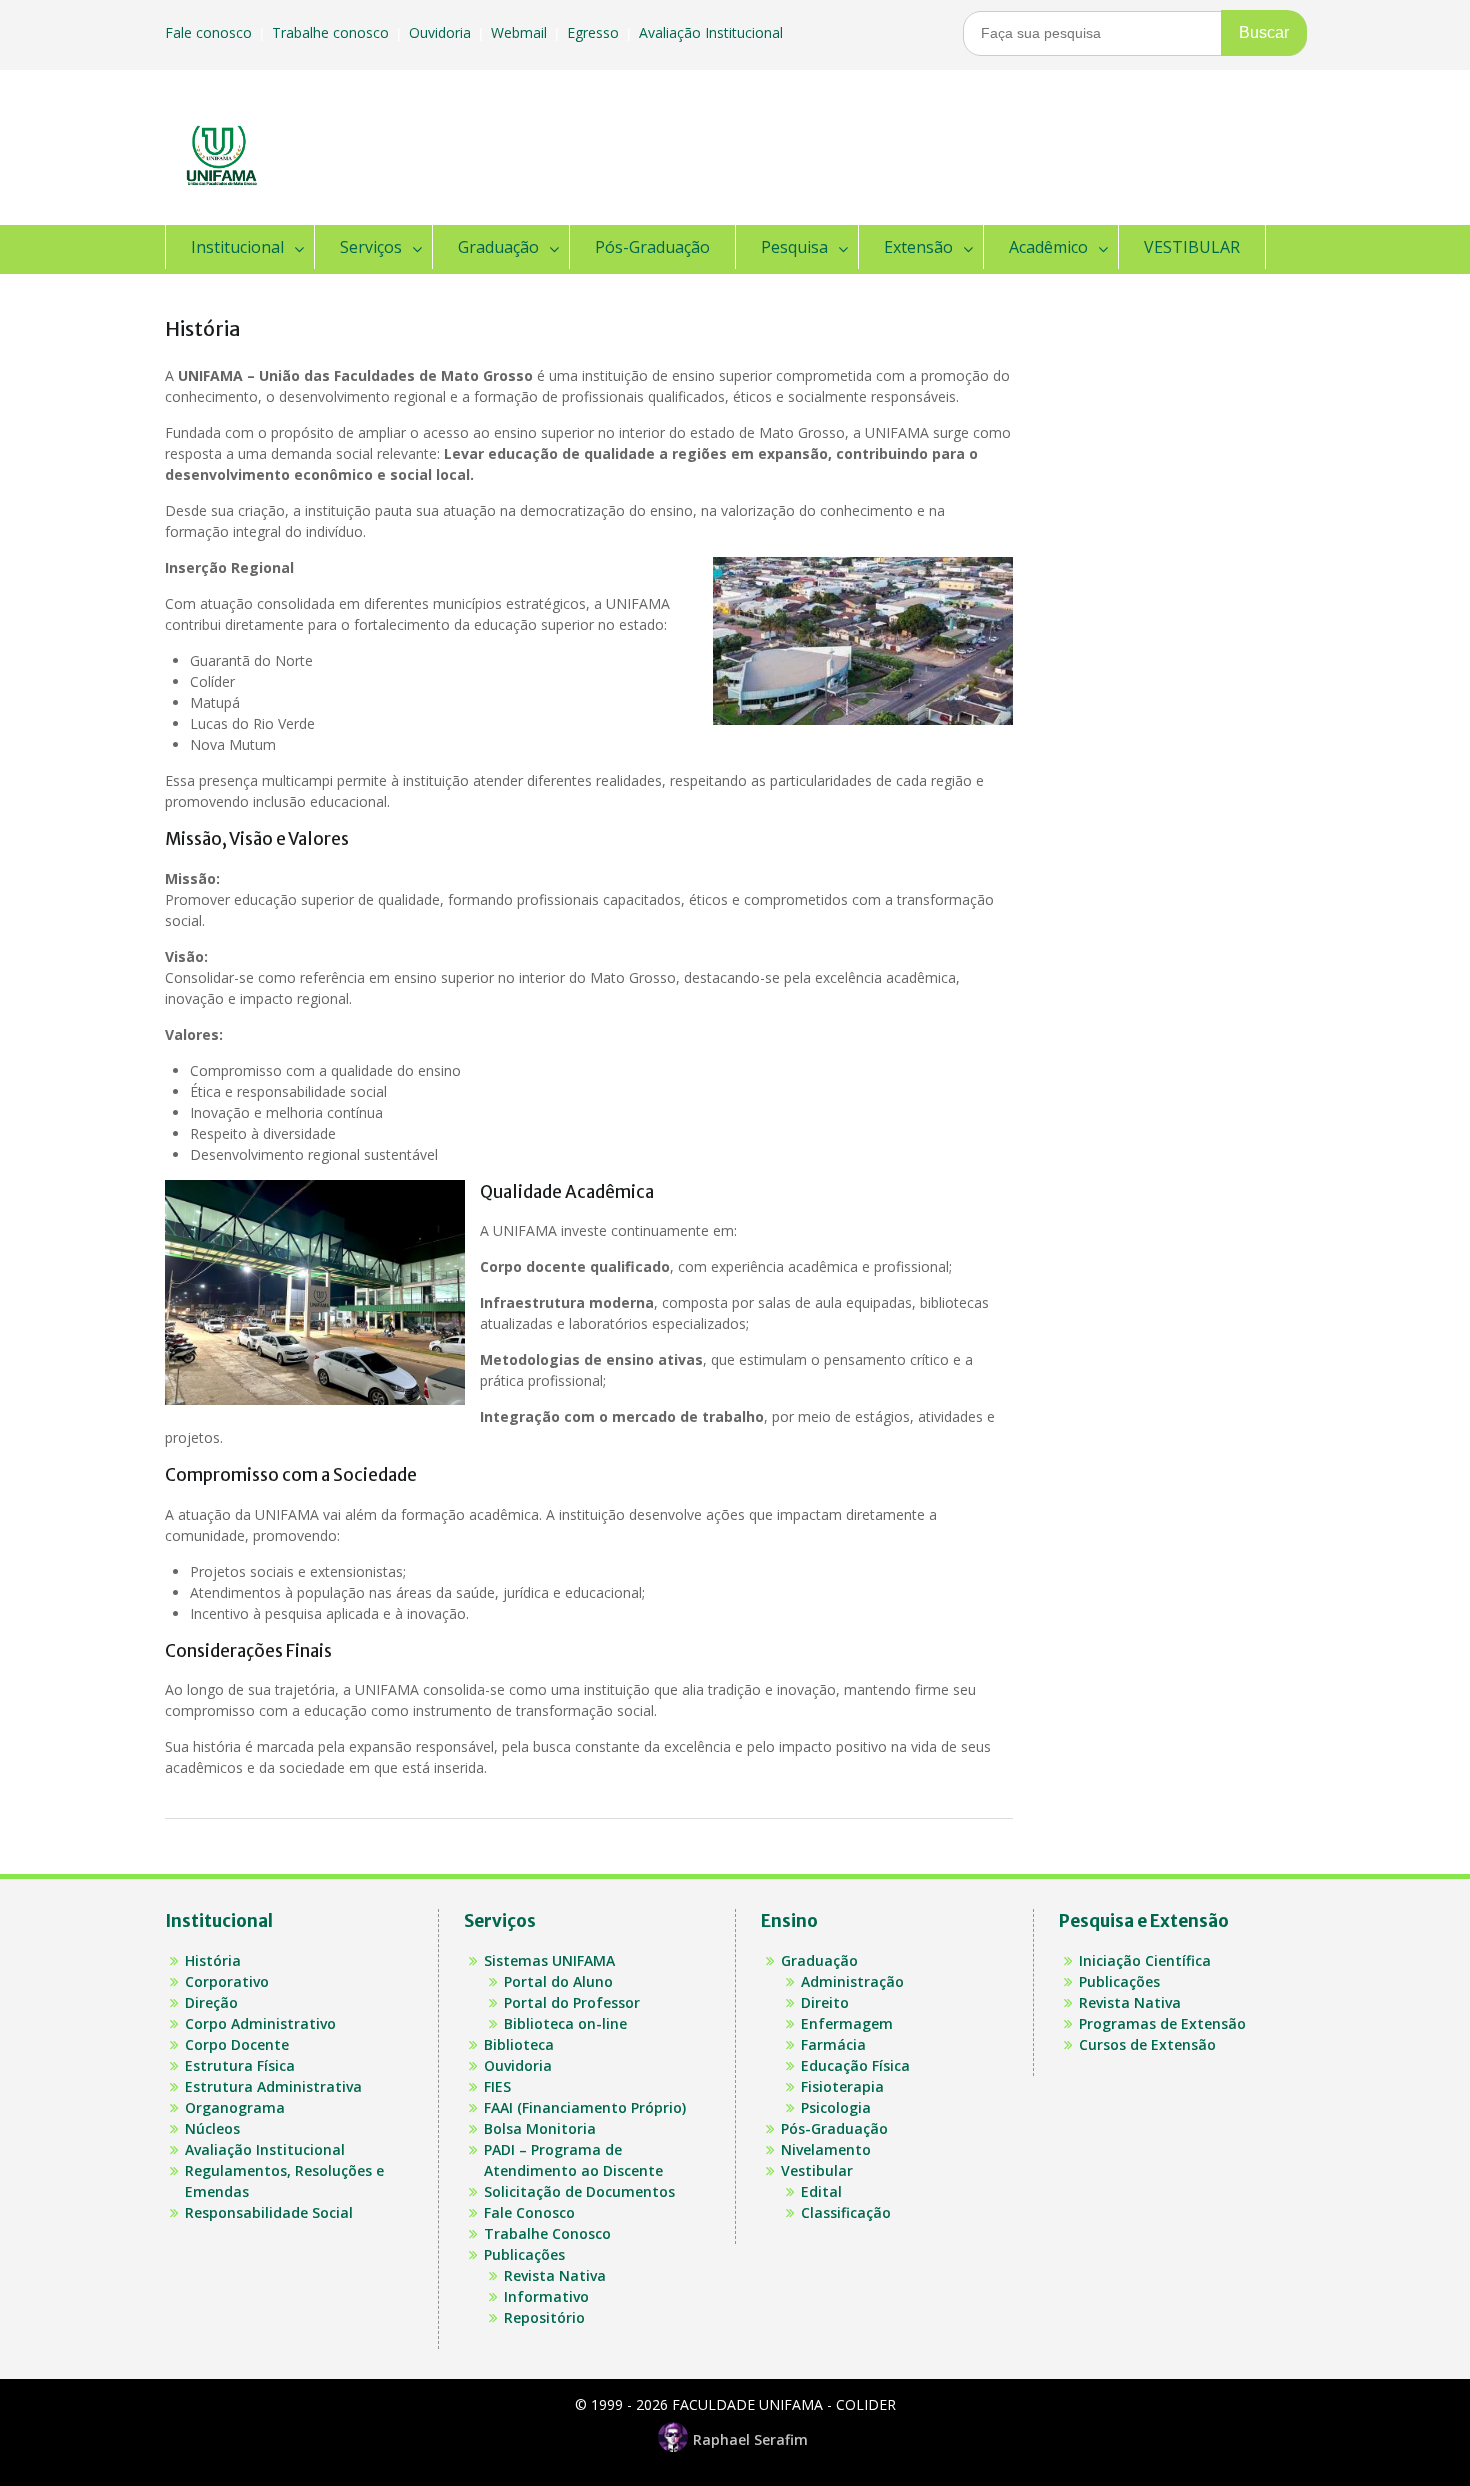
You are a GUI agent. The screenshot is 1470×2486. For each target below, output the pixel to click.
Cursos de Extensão (1147, 2044)
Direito (825, 2002)
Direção (211, 2002)
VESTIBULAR (1192, 247)
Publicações (524, 2254)
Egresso (595, 32)
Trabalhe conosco (332, 32)
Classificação (846, 2212)
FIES (497, 2086)
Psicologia (836, 2107)
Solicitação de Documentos (579, 2191)
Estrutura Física (240, 2065)
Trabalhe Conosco (547, 2233)
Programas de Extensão (1162, 2023)
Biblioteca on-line (565, 2023)
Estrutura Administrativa (273, 2086)
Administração (852, 1981)
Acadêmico (1048, 247)
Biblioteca (519, 2044)
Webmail (521, 32)
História (213, 1960)
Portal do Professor (572, 2002)
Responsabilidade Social (269, 2212)
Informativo (546, 2296)
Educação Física (855, 2065)
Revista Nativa (555, 2275)
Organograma (235, 2107)
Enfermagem (847, 2023)
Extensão (918, 247)
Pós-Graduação (652, 247)
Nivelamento (826, 2149)
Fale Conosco (529, 2212)
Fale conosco (210, 32)
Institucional (237, 247)
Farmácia (833, 2044)
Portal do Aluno (558, 1981)
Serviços (371, 247)
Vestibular (817, 2170)
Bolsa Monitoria (540, 2128)
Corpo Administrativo (260, 2023)
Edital (821, 2191)
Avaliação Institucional (713, 32)
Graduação (498, 247)
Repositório (544, 2317)
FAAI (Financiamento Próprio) (585, 2107)
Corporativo (227, 1981)
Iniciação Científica (1145, 1960)
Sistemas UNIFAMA (549, 1960)
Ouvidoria (442, 32)
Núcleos (212, 2128)
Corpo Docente (237, 2044)
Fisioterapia (842, 2086)
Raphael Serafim (750, 2439)
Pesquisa (794, 247)
